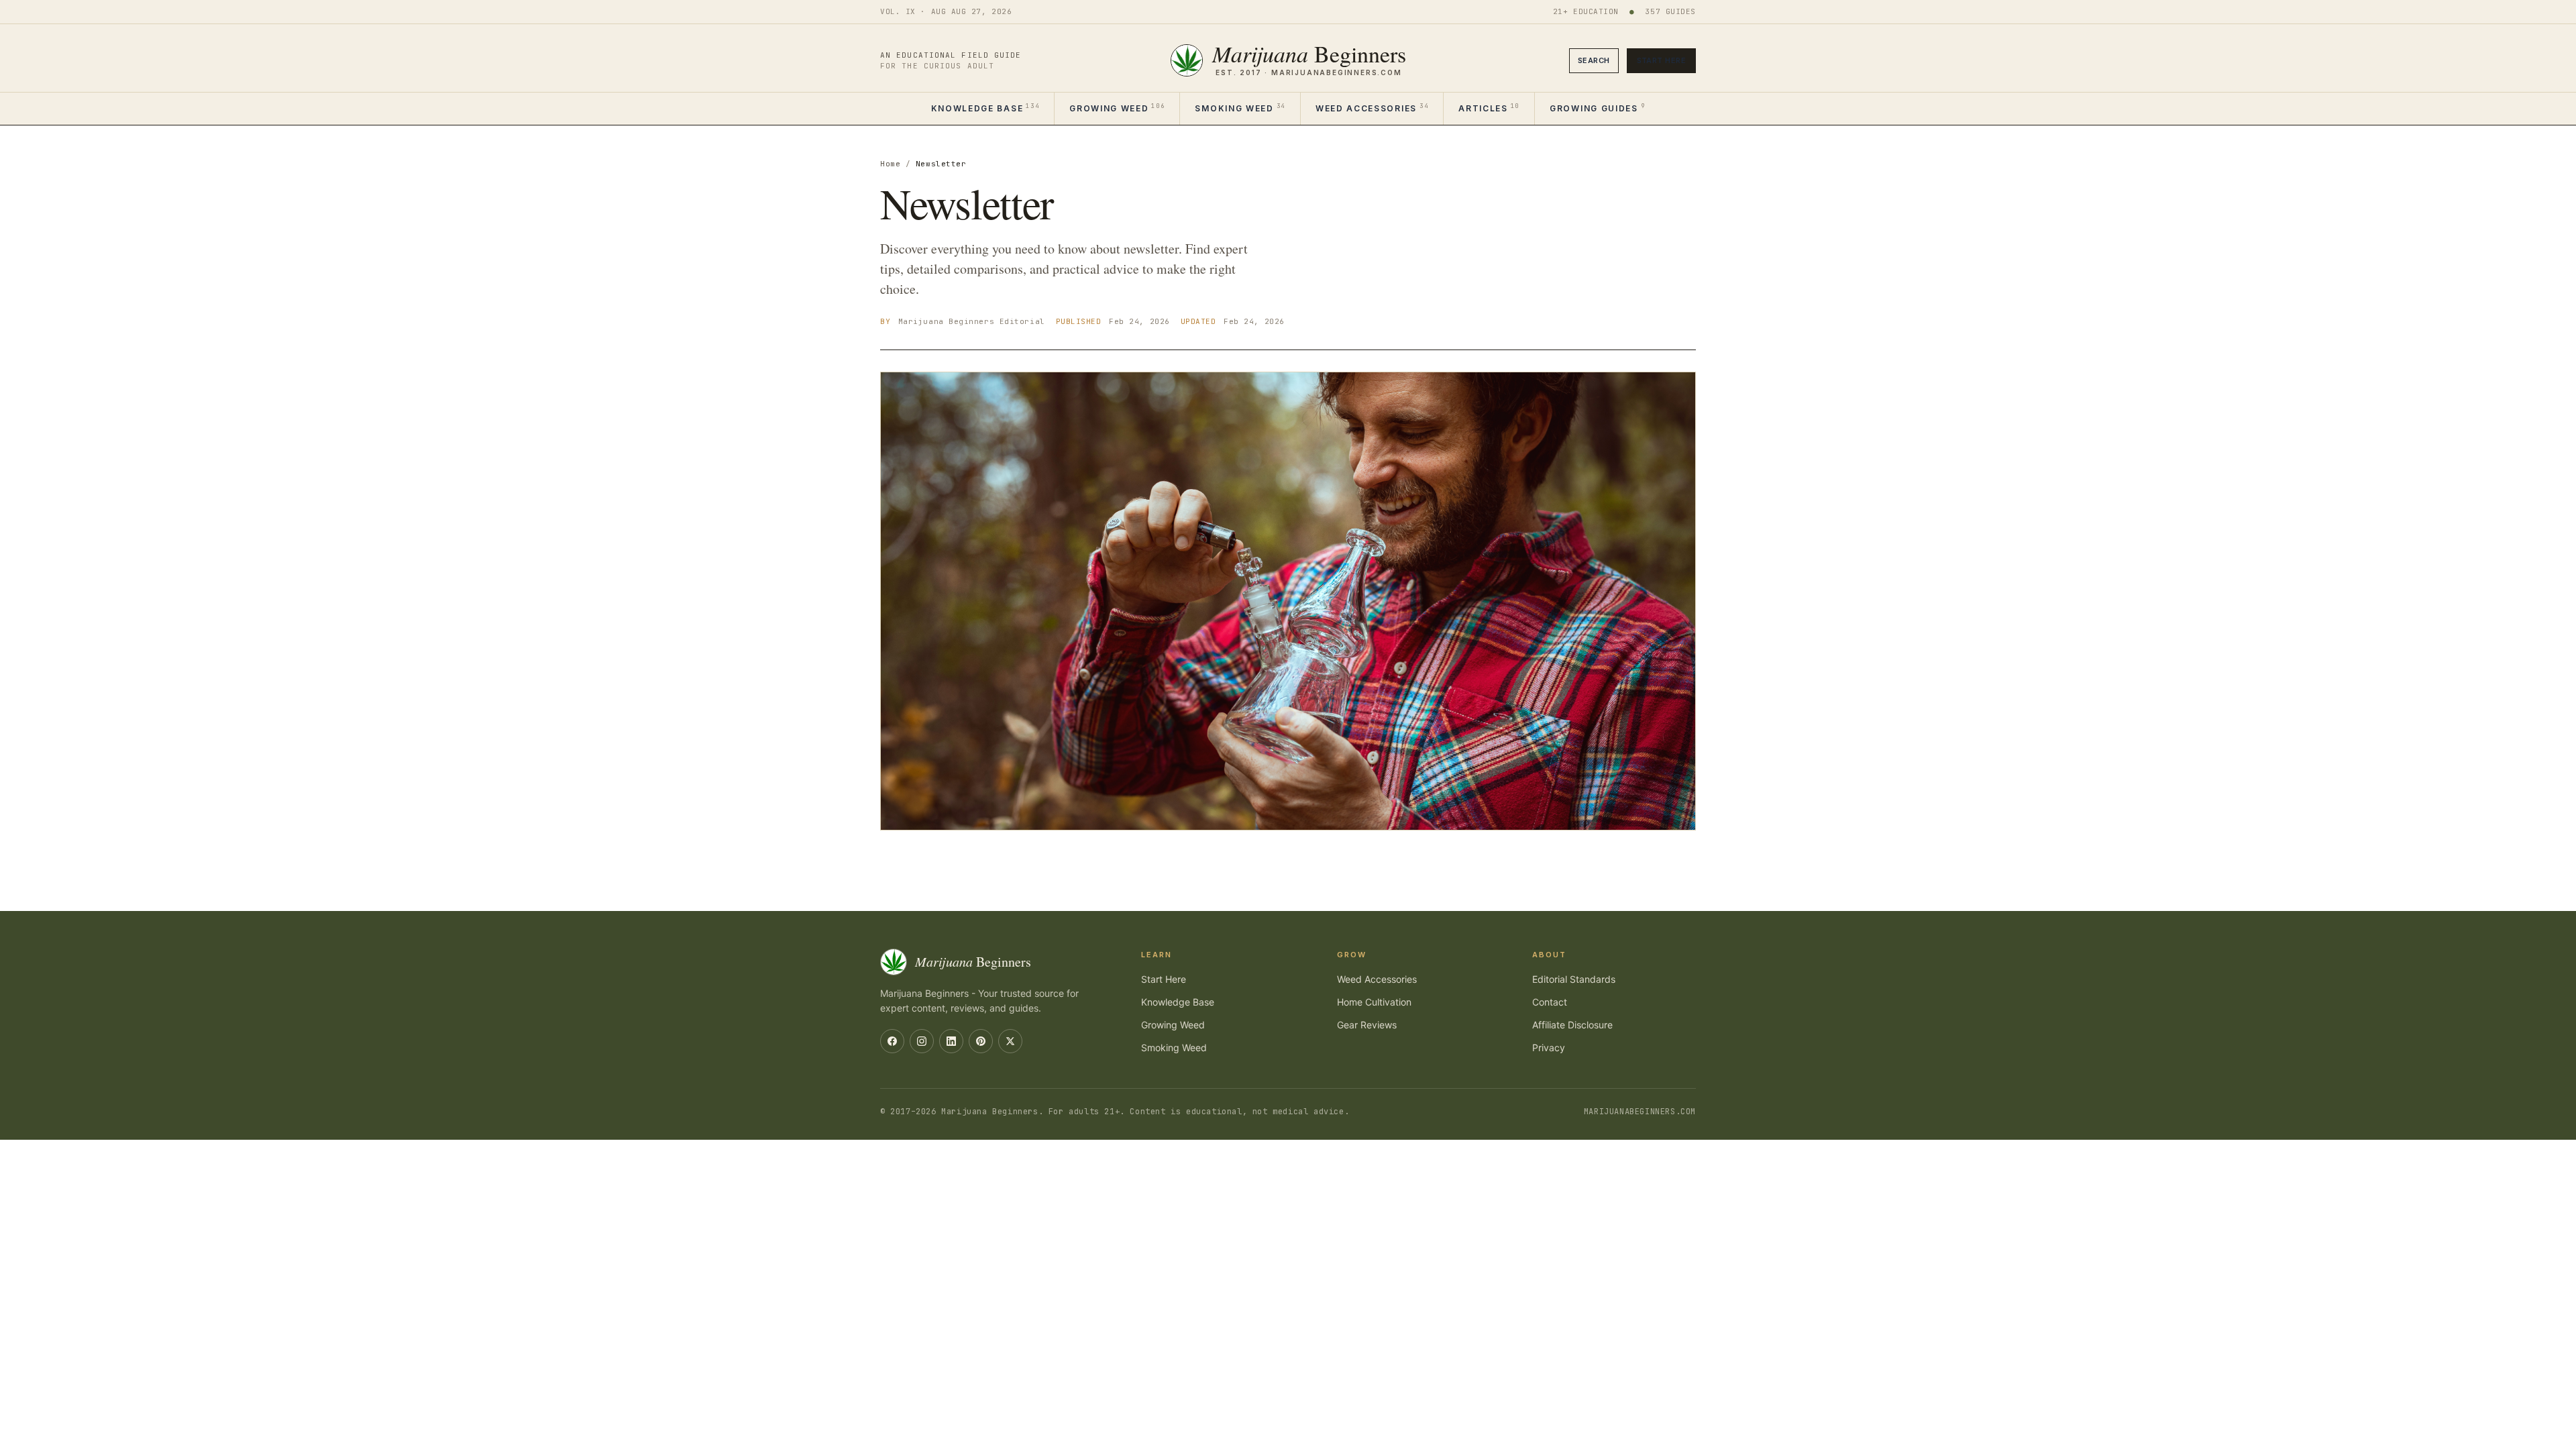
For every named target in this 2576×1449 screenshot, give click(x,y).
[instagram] (922, 1041)
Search (1594, 60)
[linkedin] (951, 1041)
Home (890, 164)
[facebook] (892, 1041)
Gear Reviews (1367, 1025)
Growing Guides (1597, 108)
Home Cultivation (1374, 1002)
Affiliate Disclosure (1572, 1025)
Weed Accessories (1372, 108)
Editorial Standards (1574, 979)
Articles (1489, 108)
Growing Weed (1117, 108)
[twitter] (1010, 1041)
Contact (1550, 1002)
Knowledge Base (985, 108)
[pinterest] (981, 1041)
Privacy (1549, 1048)
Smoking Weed (1240, 108)
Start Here (1661, 60)
